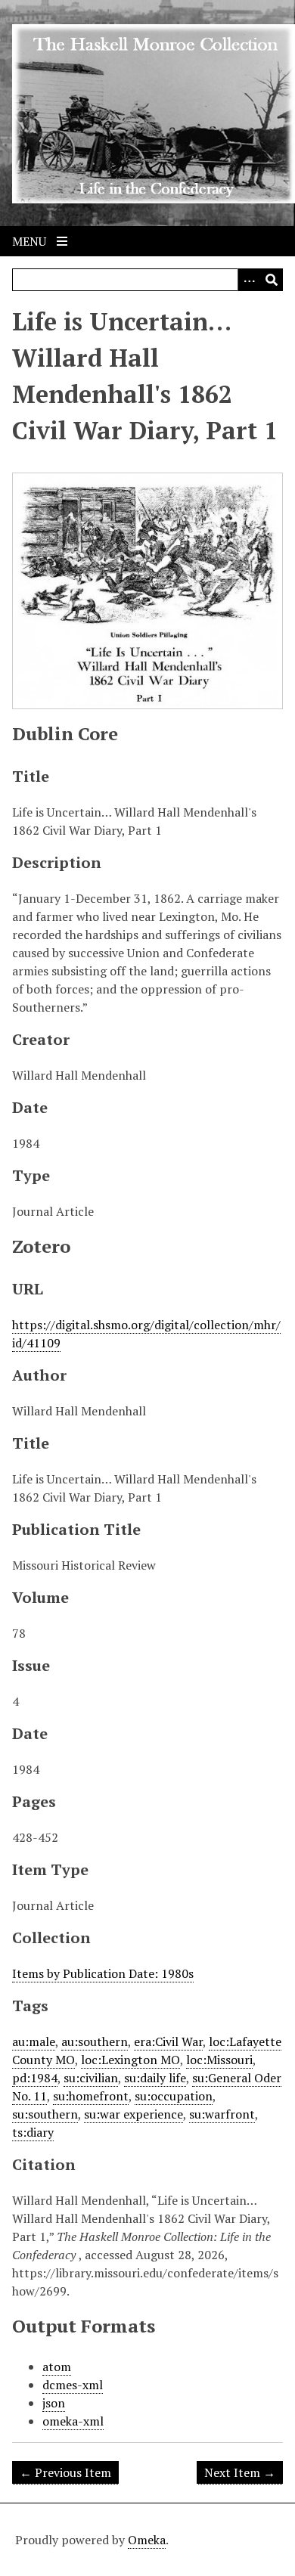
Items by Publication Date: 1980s (103, 1973)
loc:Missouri (219, 2060)
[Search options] (249, 280)
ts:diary (33, 2132)
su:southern (45, 2114)
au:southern (95, 2041)
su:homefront (91, 2096)
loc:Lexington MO (130, 2060)
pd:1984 (35, 2078)
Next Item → (240, 2472)
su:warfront (222, 2114)
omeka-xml (73, 2421)
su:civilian (91, 2078)
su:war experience (134, 2114)
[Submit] (272, 280)
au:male (34, 2041)
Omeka (147, 2540)
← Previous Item (65, 2472)
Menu (31, 241)
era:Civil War (168, 2041)
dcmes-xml (73, 2385)
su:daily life (155, 2078)
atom (57, 2367)
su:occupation (174, 2096)
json (54, 2403)
